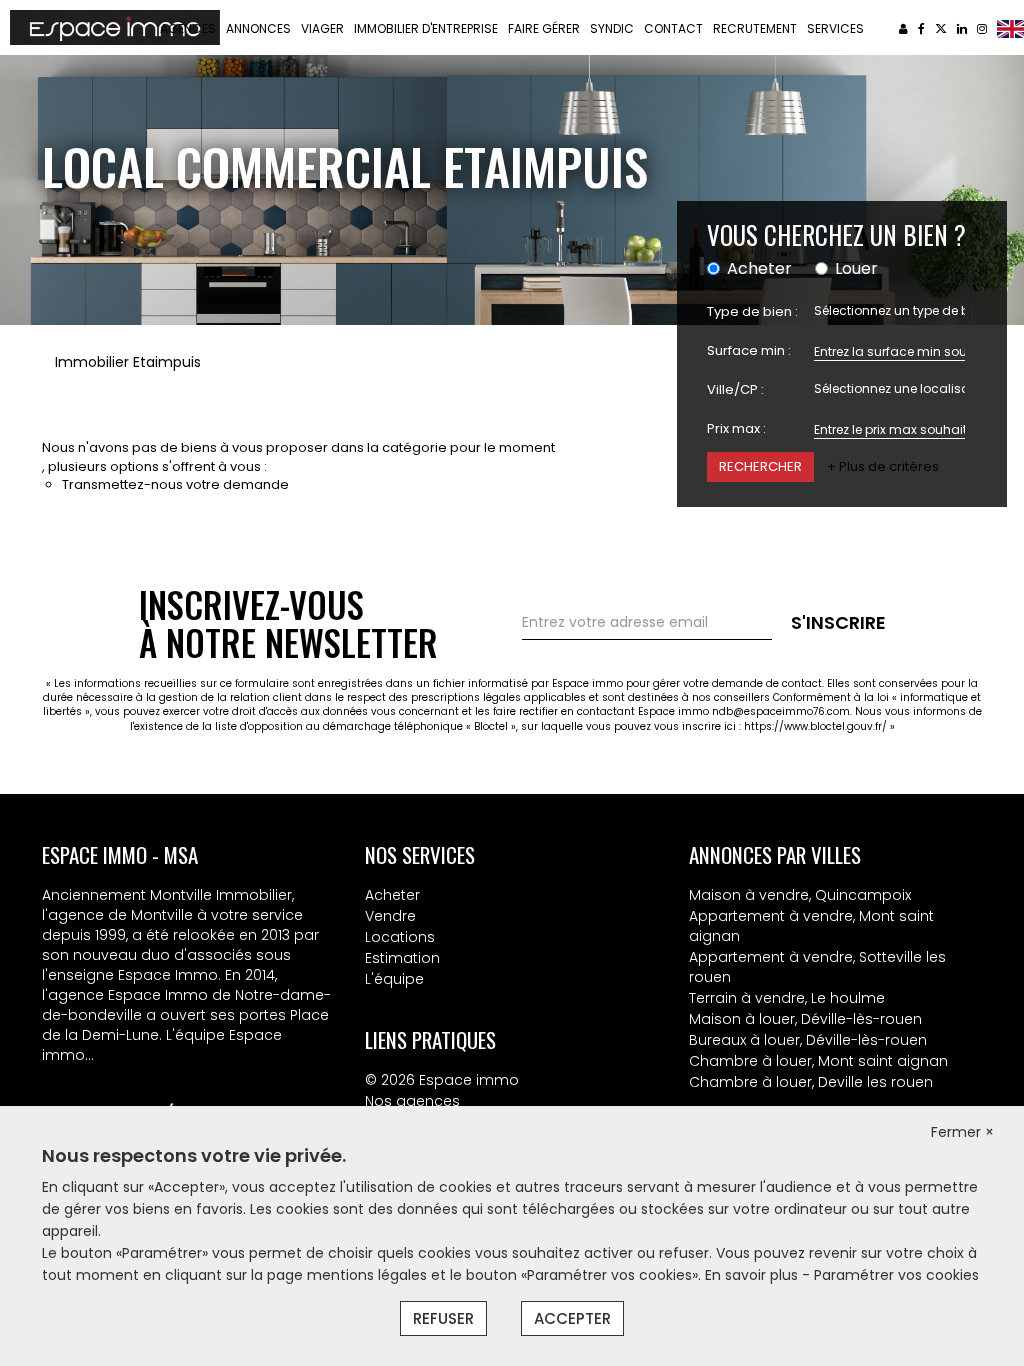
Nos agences (412, 1101)
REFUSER (443, 1318)
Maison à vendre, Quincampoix (800, 895)
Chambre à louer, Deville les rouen (811, 1082)
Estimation (402, 958)
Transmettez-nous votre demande (175, 484)
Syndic (612, 28)
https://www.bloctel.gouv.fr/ (815, 726)
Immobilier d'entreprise (426, 28)
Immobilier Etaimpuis (128, 362)
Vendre (390, 916)
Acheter (392, 895)
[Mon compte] (903, 28)
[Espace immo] (115, 26)
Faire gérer (544, 28)
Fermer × (962, 1132)
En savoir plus (753, 1275)
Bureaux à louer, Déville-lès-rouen (808, 1040)
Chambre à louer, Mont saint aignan (818, 1061)
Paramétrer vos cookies (896, 1275)
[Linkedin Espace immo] (962, 28)
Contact (673, 28)
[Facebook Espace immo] (921, 28)
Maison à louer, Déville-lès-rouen (805, 1019)
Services (835, 28)
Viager (322, 28)
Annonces (258, 28)
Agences (188, 28)
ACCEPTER (572, 1318)
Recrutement (755, 28)
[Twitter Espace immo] (941, 28)
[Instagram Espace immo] (982, 28)
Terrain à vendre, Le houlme (787, 998)
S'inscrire (838, 622)
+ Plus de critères (883, 467)
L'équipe (394, 979)
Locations (400, 937)
